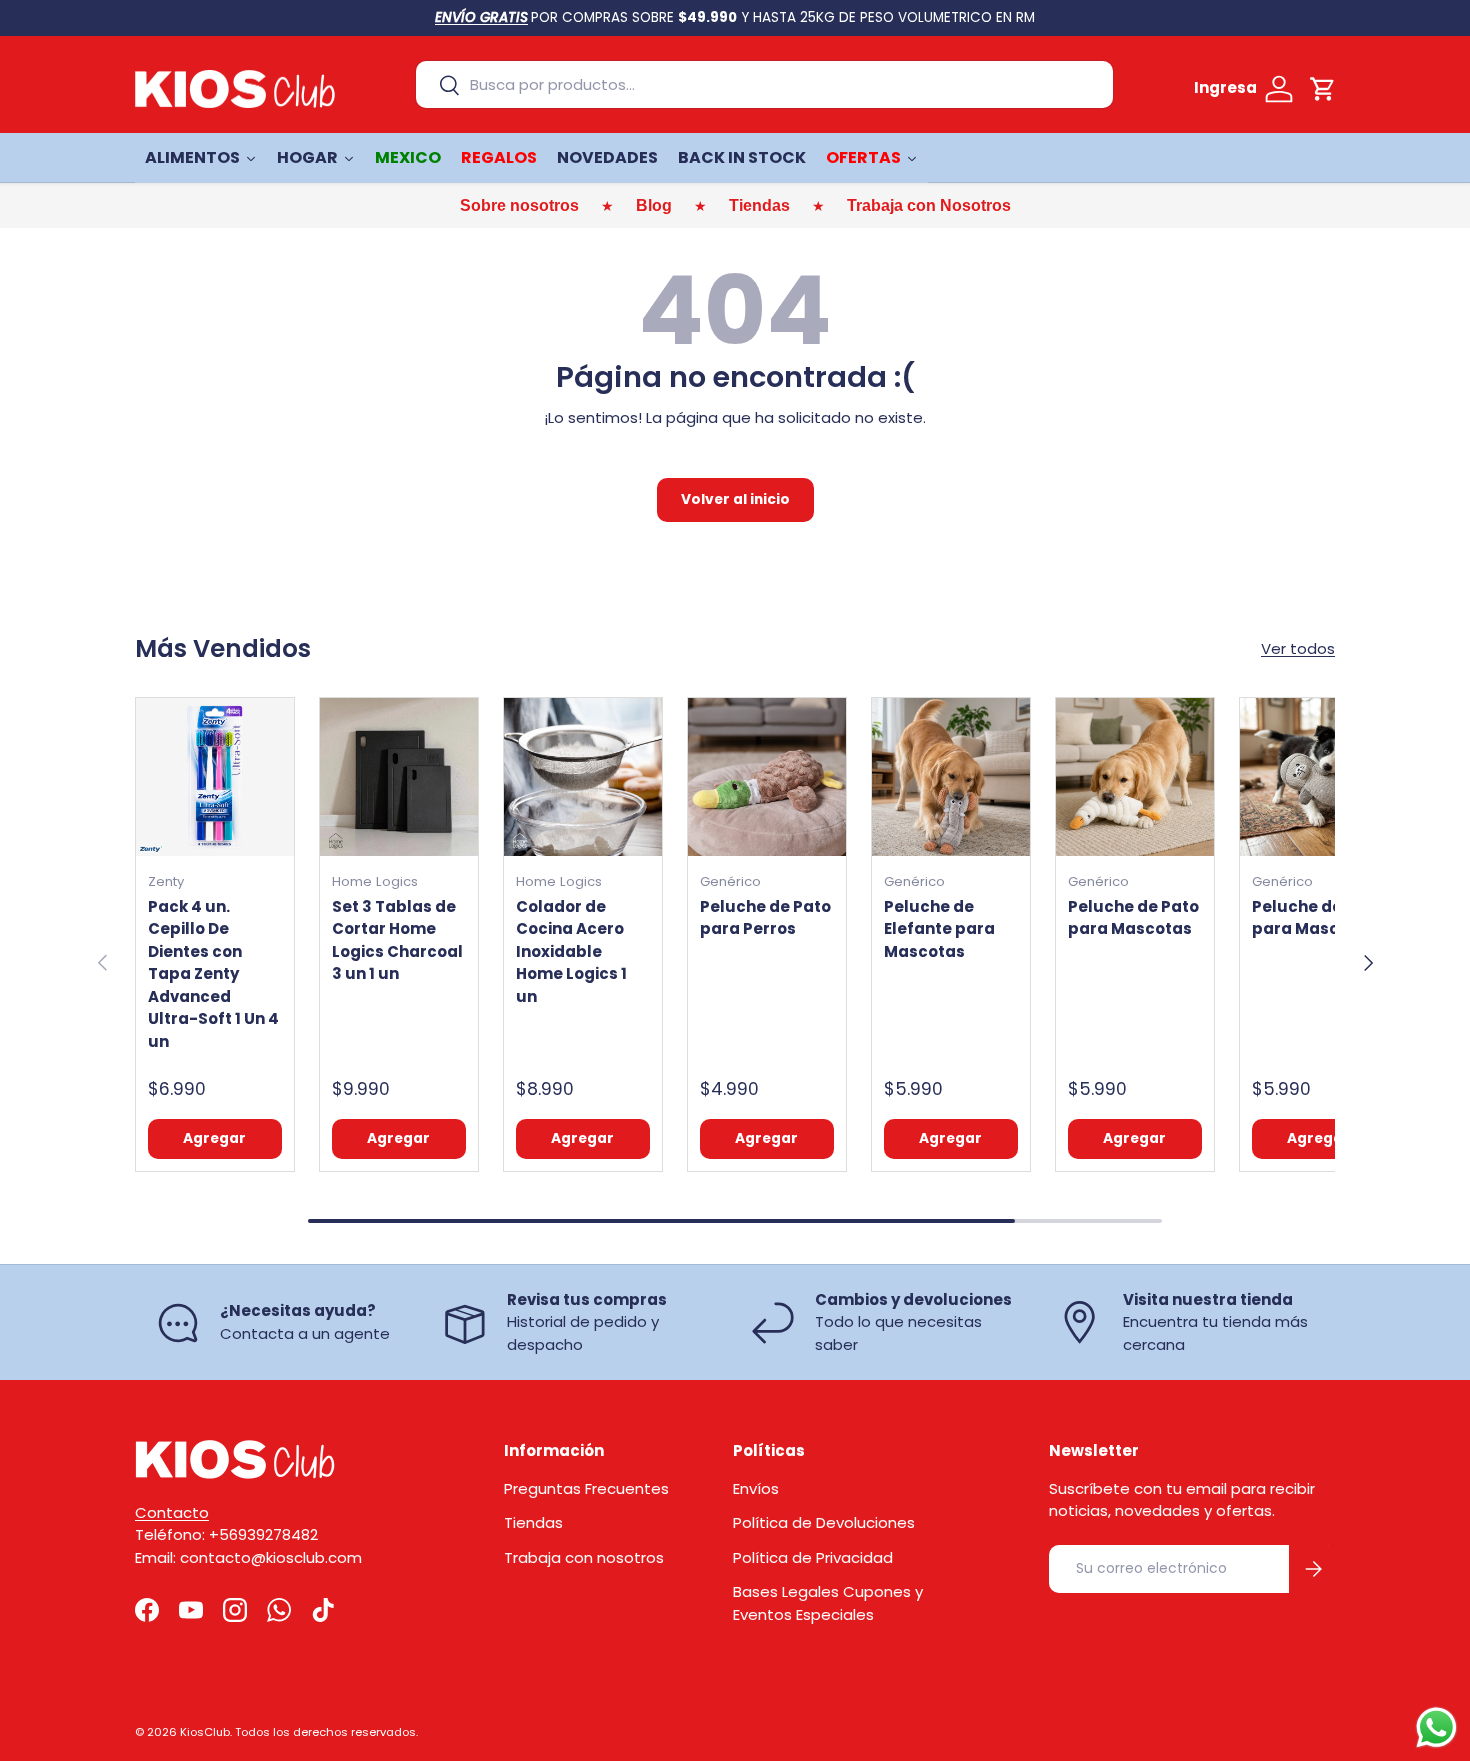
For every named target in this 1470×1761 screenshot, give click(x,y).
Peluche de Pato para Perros (765, 918)
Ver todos (1298, 648)
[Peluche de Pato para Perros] (767, 777)
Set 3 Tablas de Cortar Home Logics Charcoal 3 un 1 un (397, 940)
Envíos (756, 1488)
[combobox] (764, 84)
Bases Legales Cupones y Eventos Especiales (828, 1603)
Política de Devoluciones (824, 1522)
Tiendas (533, 1522)
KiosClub (205, 1732)
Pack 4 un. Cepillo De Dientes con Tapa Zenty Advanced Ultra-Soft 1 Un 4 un (213, 974)
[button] (1323, 89)
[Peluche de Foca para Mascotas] (1319, 777)
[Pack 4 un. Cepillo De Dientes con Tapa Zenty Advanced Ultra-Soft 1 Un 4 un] (215, 777)
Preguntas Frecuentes (586, 1488)
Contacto (172, 1512)
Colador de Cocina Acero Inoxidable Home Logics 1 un (571, 951)
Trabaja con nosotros (584, 1557)
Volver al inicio (735, 499)
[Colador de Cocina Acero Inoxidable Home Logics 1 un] (583, 777)
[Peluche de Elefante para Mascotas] (951, 777)
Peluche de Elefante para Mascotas (939, 929)
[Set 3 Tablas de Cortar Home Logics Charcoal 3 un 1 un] (399, 777)
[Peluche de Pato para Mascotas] (1135, 777)
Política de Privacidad (813, 1557)
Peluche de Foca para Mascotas (1318, 918)
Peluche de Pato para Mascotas (1133, 918)
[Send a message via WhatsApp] (1436, 1727)
